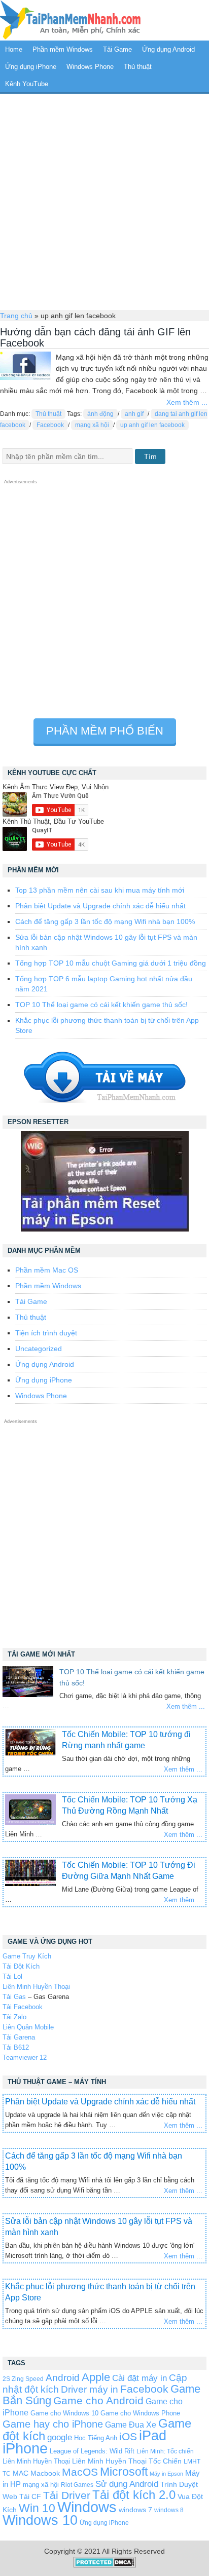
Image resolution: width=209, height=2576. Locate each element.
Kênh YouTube (27, 84)
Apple (96, 2377)
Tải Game (117, 49)
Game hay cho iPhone (53, 2424)
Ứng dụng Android (168, 49)
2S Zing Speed (23, 2379)
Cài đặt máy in (140, 2378)
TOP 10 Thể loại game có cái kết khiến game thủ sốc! (101, 1005)
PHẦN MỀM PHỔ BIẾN (105, 731)
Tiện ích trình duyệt (46, 1333)
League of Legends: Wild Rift (92, 2451)
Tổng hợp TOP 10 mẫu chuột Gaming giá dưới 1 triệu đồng (111, 963)
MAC (21, 2473)
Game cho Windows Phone (140, 2413)
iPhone (25, 2448)
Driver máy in (90, 2389)
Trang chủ (16, 316)
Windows (87, 2507)
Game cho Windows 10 (64, 2413)
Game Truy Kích (27, 1956)
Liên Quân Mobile (28, 2027)
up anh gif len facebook (152, 425)
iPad (153, 2436)
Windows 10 (40, 2520)
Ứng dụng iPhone (31, 67)
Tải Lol (12, 1976)
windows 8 (169, 2510)
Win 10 (37, 2508)
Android (63, 2378)
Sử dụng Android (127, 2484)
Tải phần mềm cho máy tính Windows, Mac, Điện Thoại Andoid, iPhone (71, 20)
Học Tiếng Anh (96, 2438)
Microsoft (124, 2472)
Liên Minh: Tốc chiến (165, 2451)
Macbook (45, 2473)
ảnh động (100, 414)
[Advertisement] (104, 201)
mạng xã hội (92, 425)
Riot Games (77, 2485)
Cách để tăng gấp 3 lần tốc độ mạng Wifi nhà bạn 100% (105, 921)
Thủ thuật (138, 67)
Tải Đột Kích (21, 1966)
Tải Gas (14, 1997)
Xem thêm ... (187, 402)
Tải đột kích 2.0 (134, 2495)
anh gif (134, 414)
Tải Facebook (23, 2007)
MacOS (80, 2472)
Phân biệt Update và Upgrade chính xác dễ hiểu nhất (100, 906)
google (60, 2437)
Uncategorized (39, 1349)
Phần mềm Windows (63, 49)
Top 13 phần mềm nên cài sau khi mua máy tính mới (100, 890)
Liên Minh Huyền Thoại (36, 1987)
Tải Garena (19, 2037)
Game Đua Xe (131, 2425)
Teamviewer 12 (25, 2058)
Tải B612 (16, 2047)
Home (14, 49)
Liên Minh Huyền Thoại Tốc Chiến (127, 2461)
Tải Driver (67, 2495)
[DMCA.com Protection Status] (105, 2565)
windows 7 (135, 2510)
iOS (128, 2436)
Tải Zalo (14, 2017)
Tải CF (30, 2496)
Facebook (50, 425)
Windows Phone (90, 67)
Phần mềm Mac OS (47, 1270)
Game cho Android (98, 2400)
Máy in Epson (166, 2474)
